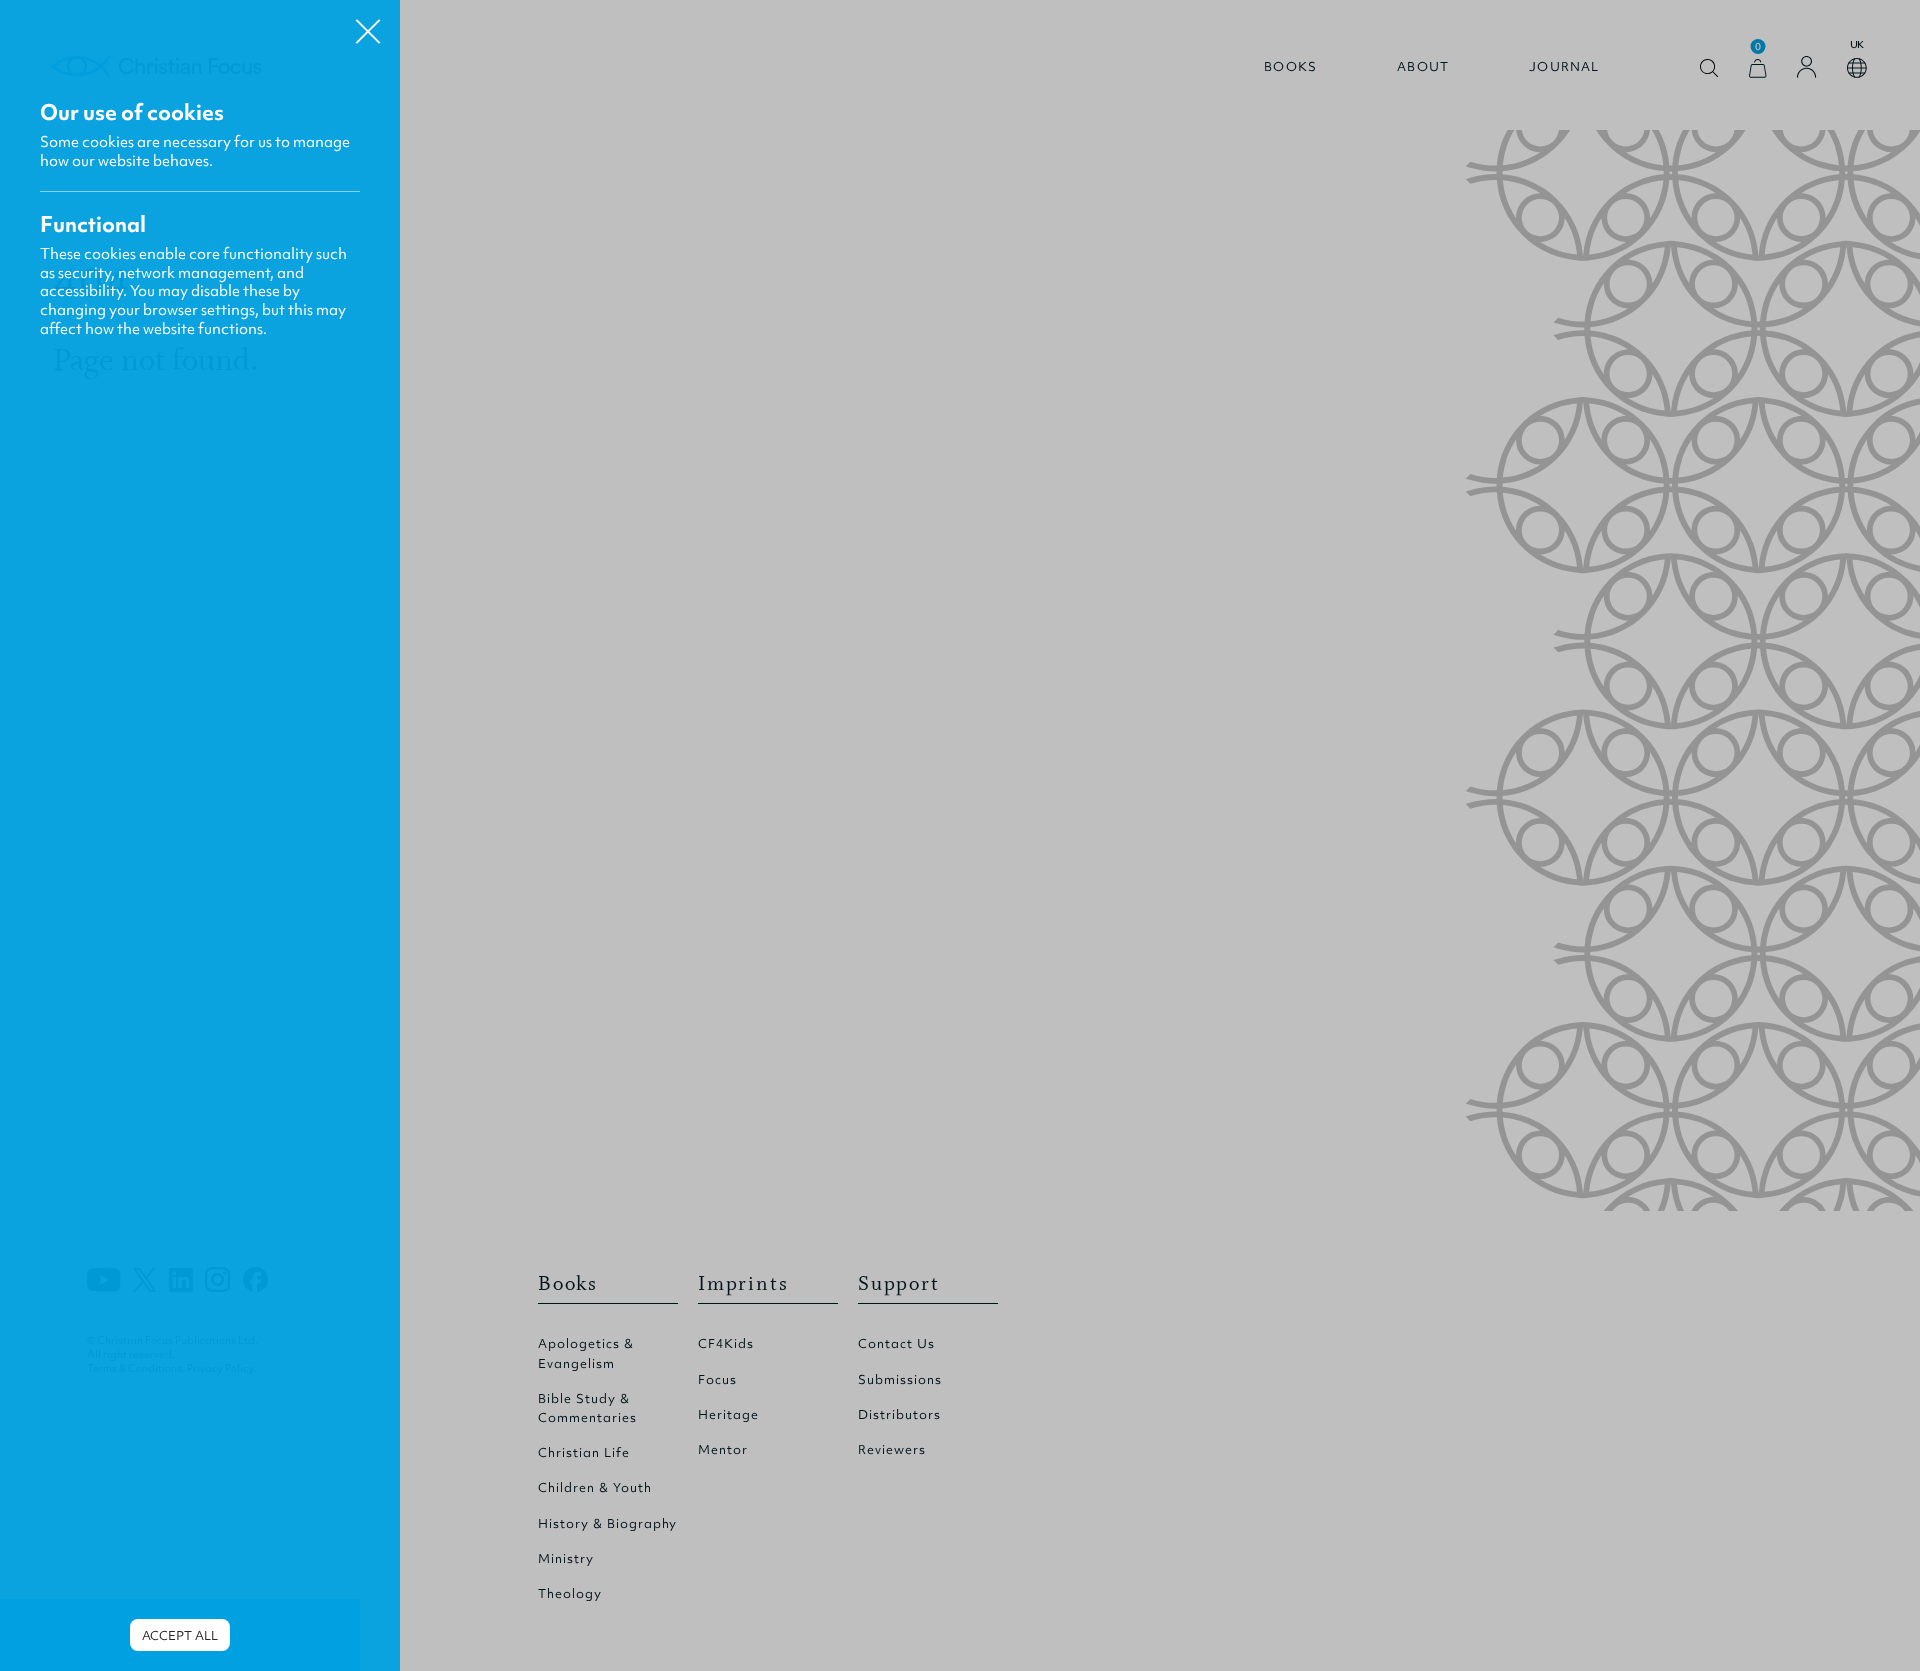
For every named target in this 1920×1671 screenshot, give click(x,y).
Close (368, 24)
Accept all (180, 1635)
